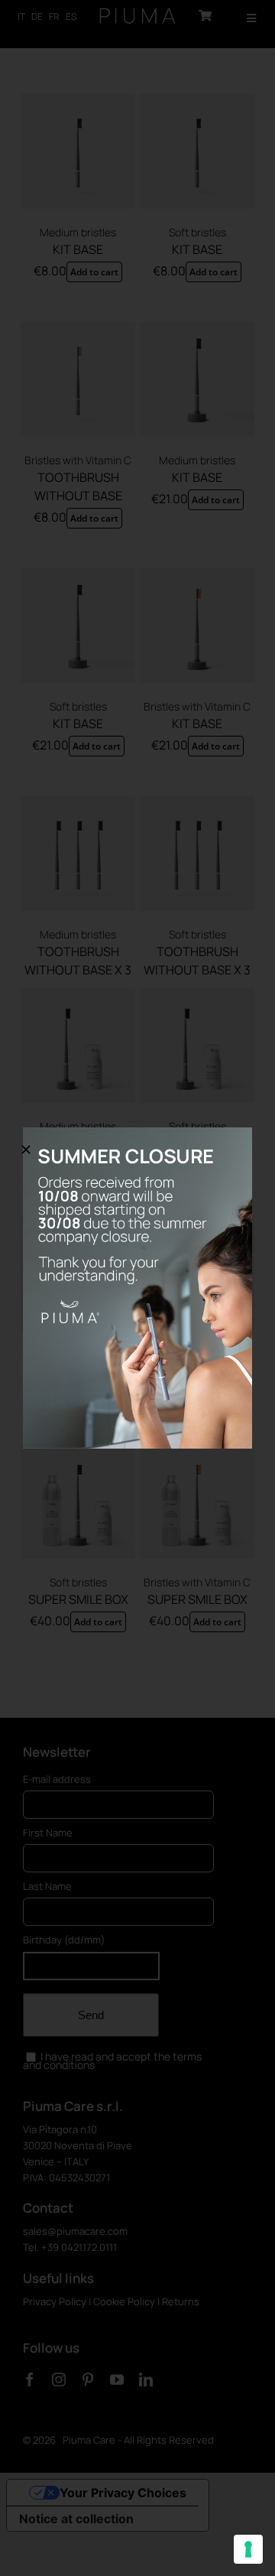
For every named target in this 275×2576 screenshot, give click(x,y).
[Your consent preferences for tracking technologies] (248, 2549)
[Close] (26, 1150)
